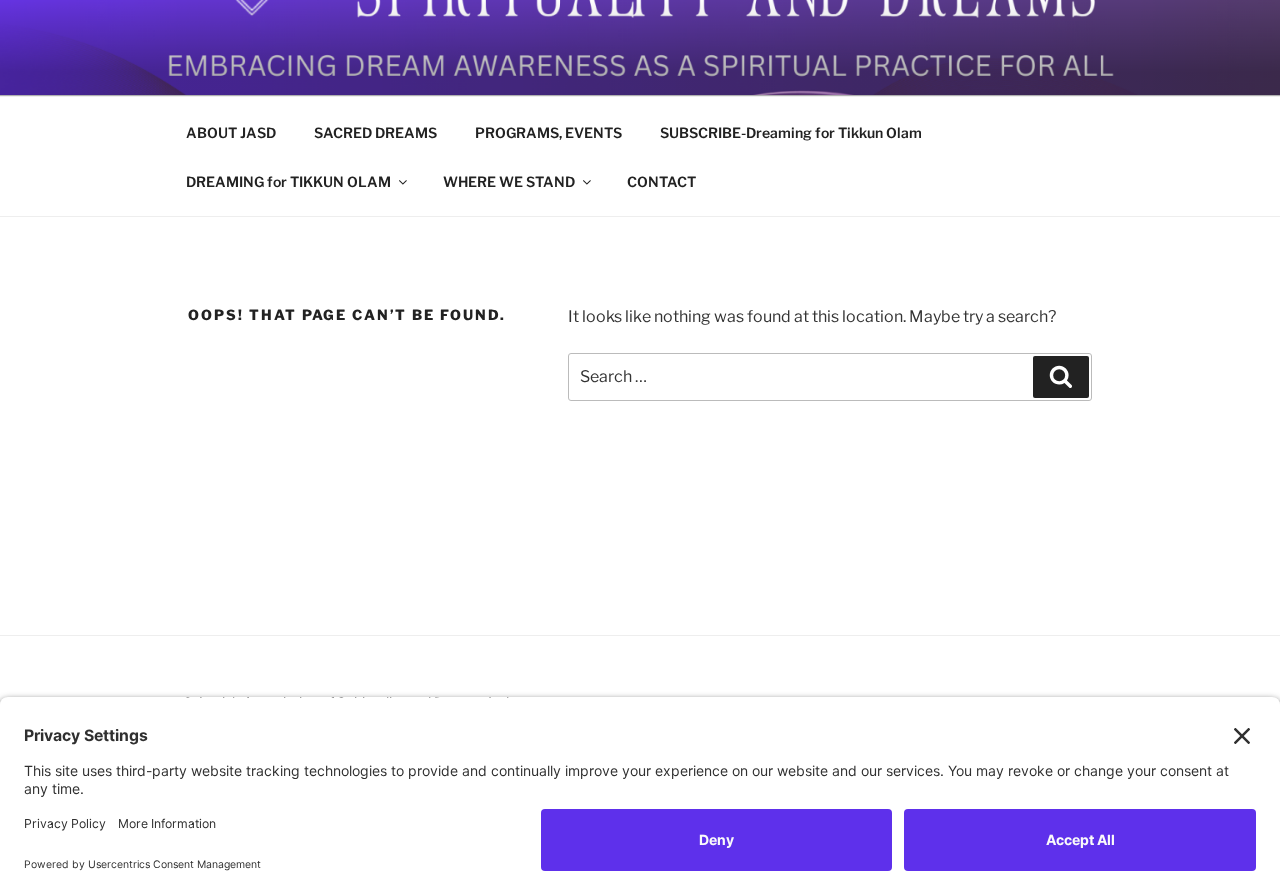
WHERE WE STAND (509, 181)
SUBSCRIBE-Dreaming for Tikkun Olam (791, 132)
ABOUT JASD (231, 132)
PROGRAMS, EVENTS (548, 132)
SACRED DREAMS (375, 132)
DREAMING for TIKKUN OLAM (288, 181)
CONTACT (661, 181)
